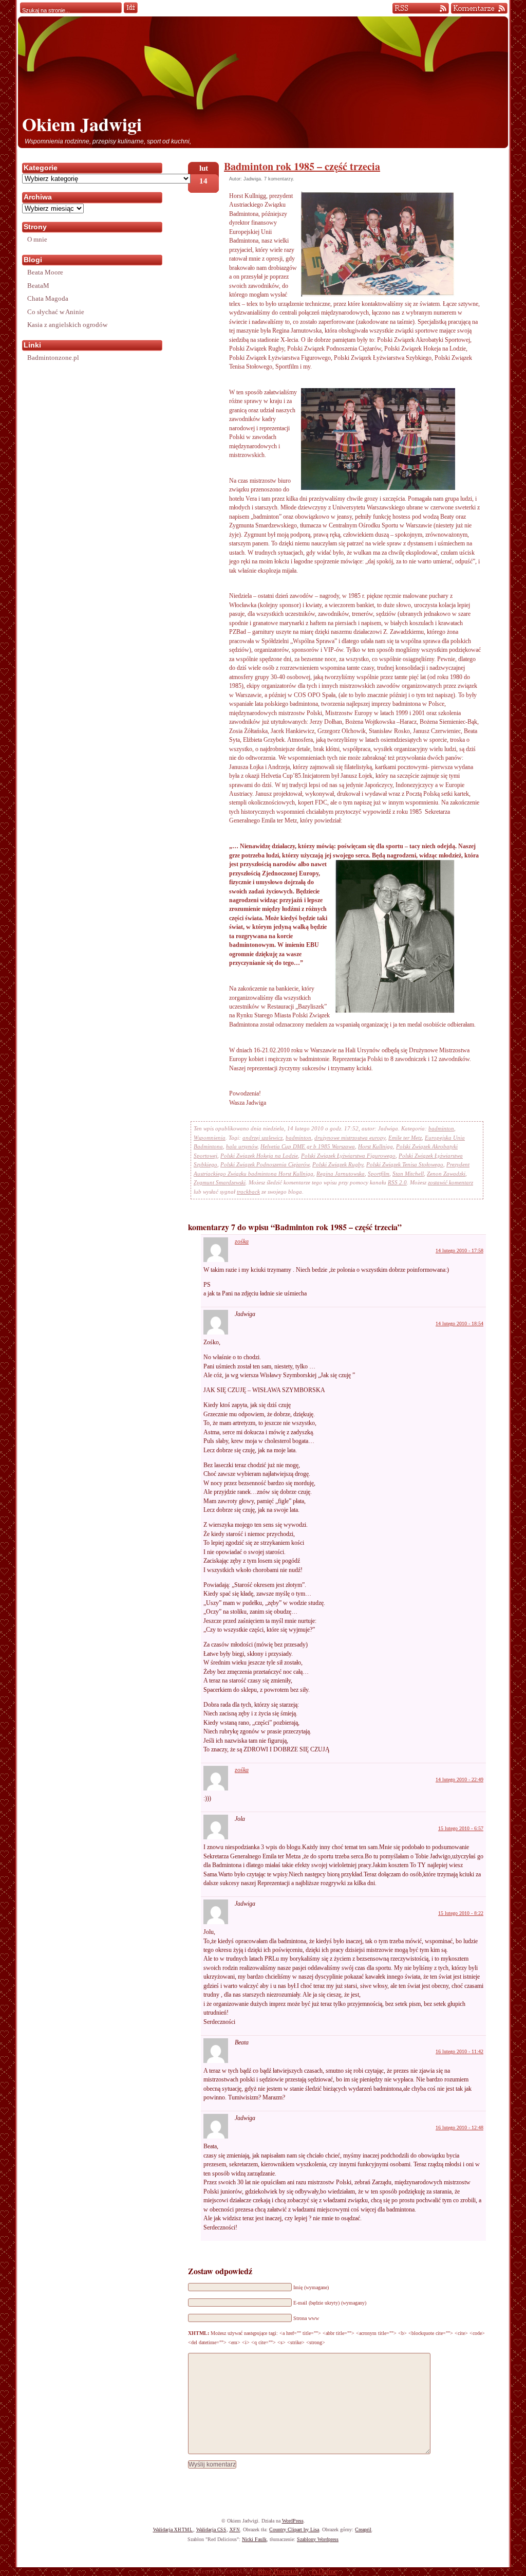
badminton (441, 1128)
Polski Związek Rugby (338, 1164)
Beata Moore (45, 272)
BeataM (38, 286)
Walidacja (173, 2529)
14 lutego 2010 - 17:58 (459, 1250)
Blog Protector (278, 2571)
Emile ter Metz (405, 1138)
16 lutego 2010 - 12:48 (459, 2127)
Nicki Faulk (254, 2539)
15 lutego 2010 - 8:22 (461, 1913)
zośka (242, 1241)
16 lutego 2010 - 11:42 (459, 2051)
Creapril (363, 2529)
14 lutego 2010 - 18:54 (459, 1323)
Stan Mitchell (408, 1174)
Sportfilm (379, 1174)
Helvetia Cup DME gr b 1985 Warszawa (308, 1146)
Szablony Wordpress (318, 2539)
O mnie (37, 239)
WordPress (293, 2521)
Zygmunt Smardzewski (220, 1182)
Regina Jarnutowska (341, 1174)
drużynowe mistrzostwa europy (350, 1138)
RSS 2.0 (397, 1182)
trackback (248, 1192)
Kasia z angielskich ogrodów (67, 325)
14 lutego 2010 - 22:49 (459, 1779)
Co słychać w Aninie (56, 312)
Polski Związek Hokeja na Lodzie (259, 1156)
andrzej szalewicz (262, 1138)
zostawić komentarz (450, 1182)
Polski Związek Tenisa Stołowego (405, 1164)
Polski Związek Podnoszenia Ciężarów (265, 1164)
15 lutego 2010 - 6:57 (461, 1828)
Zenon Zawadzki (446, 1174)
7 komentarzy (278, 179)
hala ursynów (242, 1146)
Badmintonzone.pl (53, 358)
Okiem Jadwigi (82, 124)
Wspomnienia (210, 1138)
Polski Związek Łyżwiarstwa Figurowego (348, 1156)
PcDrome (324, 2571)
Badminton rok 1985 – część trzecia (302, 166)
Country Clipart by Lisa (294, 2529)
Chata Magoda (48, 298)
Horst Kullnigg (375, 1146)
